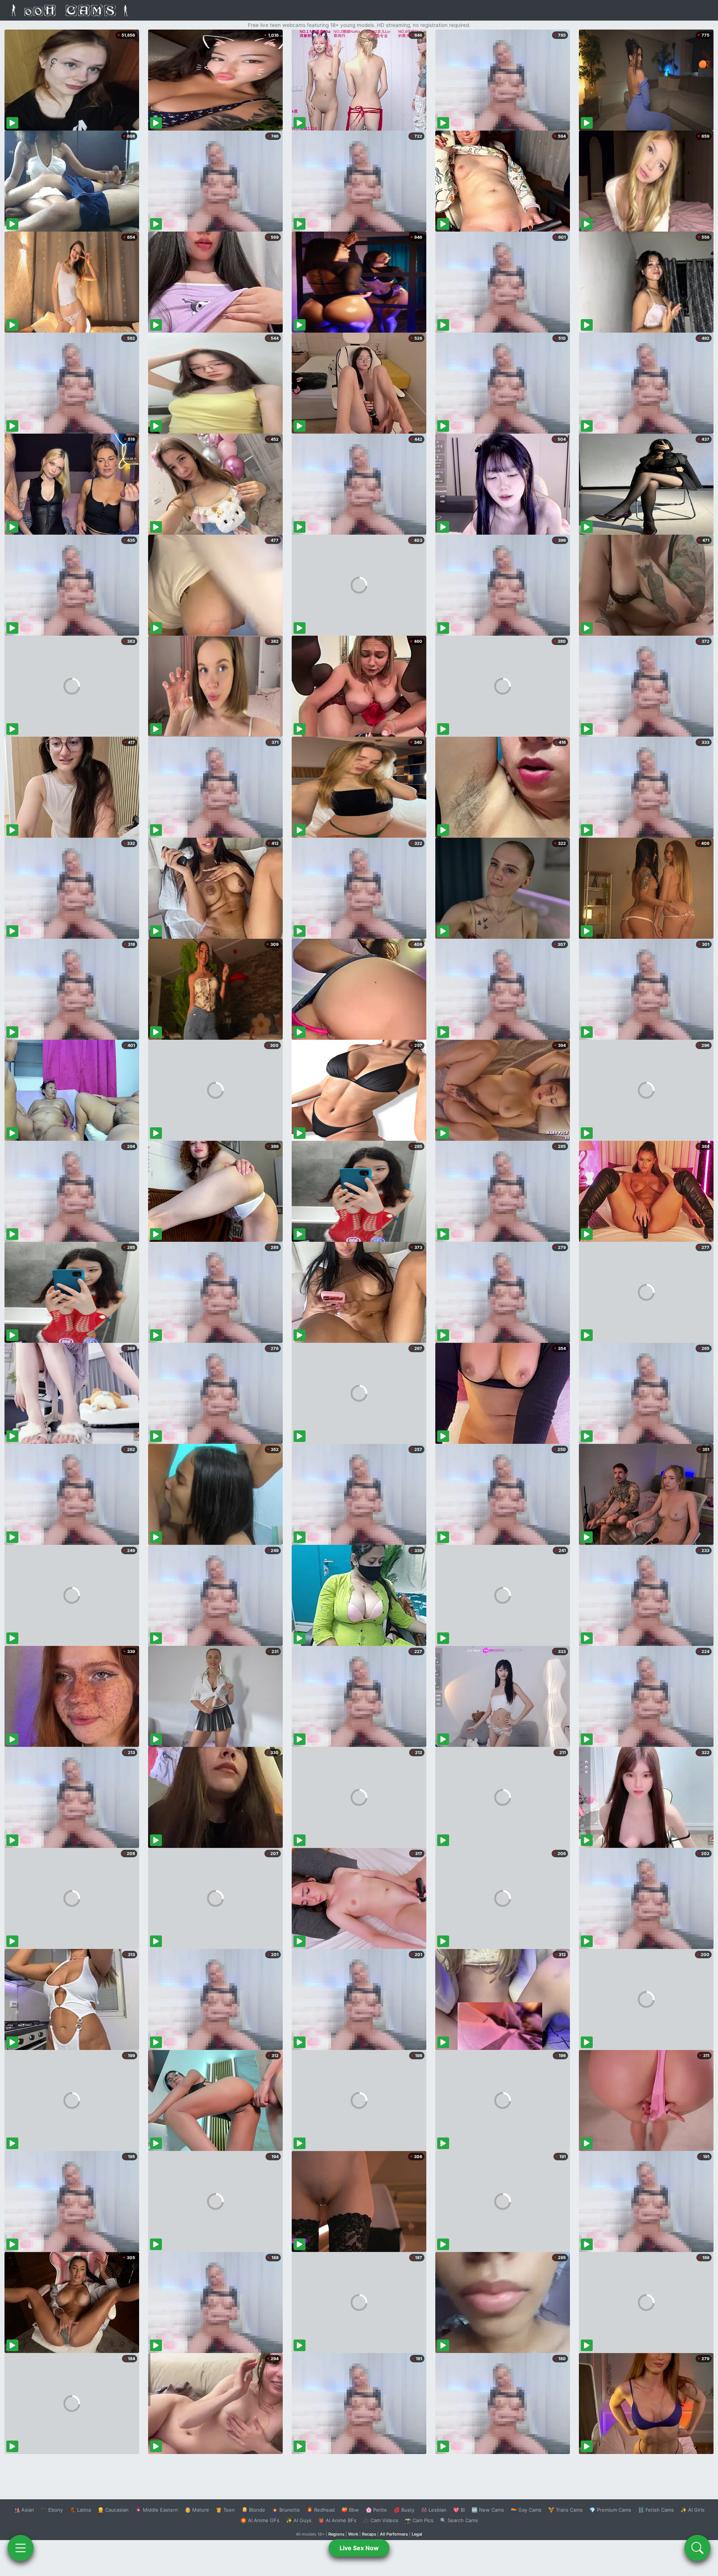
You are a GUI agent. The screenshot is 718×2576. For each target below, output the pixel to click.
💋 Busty (404, 2510)
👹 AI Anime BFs (337, 2520)
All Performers (394, 2534)
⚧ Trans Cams (565, 2510)
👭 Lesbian (434, 2510)
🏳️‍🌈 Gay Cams (526, 2510)
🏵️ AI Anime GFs (260, 2520)
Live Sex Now (359, 2548)
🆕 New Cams (488, 2510)
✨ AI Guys (299, 2520)
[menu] (21, 2548)
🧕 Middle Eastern (157, 2510)
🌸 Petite (376, 2510)
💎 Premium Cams (610, 2510)
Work (353, 2534)
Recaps (369, 2534)
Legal (417, 2534)
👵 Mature (197, 2510)
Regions (336, 2534)
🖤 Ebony (52, 2510)
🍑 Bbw (350, 2510)
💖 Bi (459, 2510)
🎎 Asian (24, 2510)
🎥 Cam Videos (381, 2520)
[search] (697, 2548)
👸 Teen (225, 2510)
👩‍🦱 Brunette (286, 2510)
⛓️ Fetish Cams (656, 2510)
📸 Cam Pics (419, 2520)
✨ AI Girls (693, 2510)
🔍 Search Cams (459, 2520)
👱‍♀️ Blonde (253, 2510)
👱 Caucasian (113, 2510)
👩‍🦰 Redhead (321, 2510)
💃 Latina (80, 2510)
